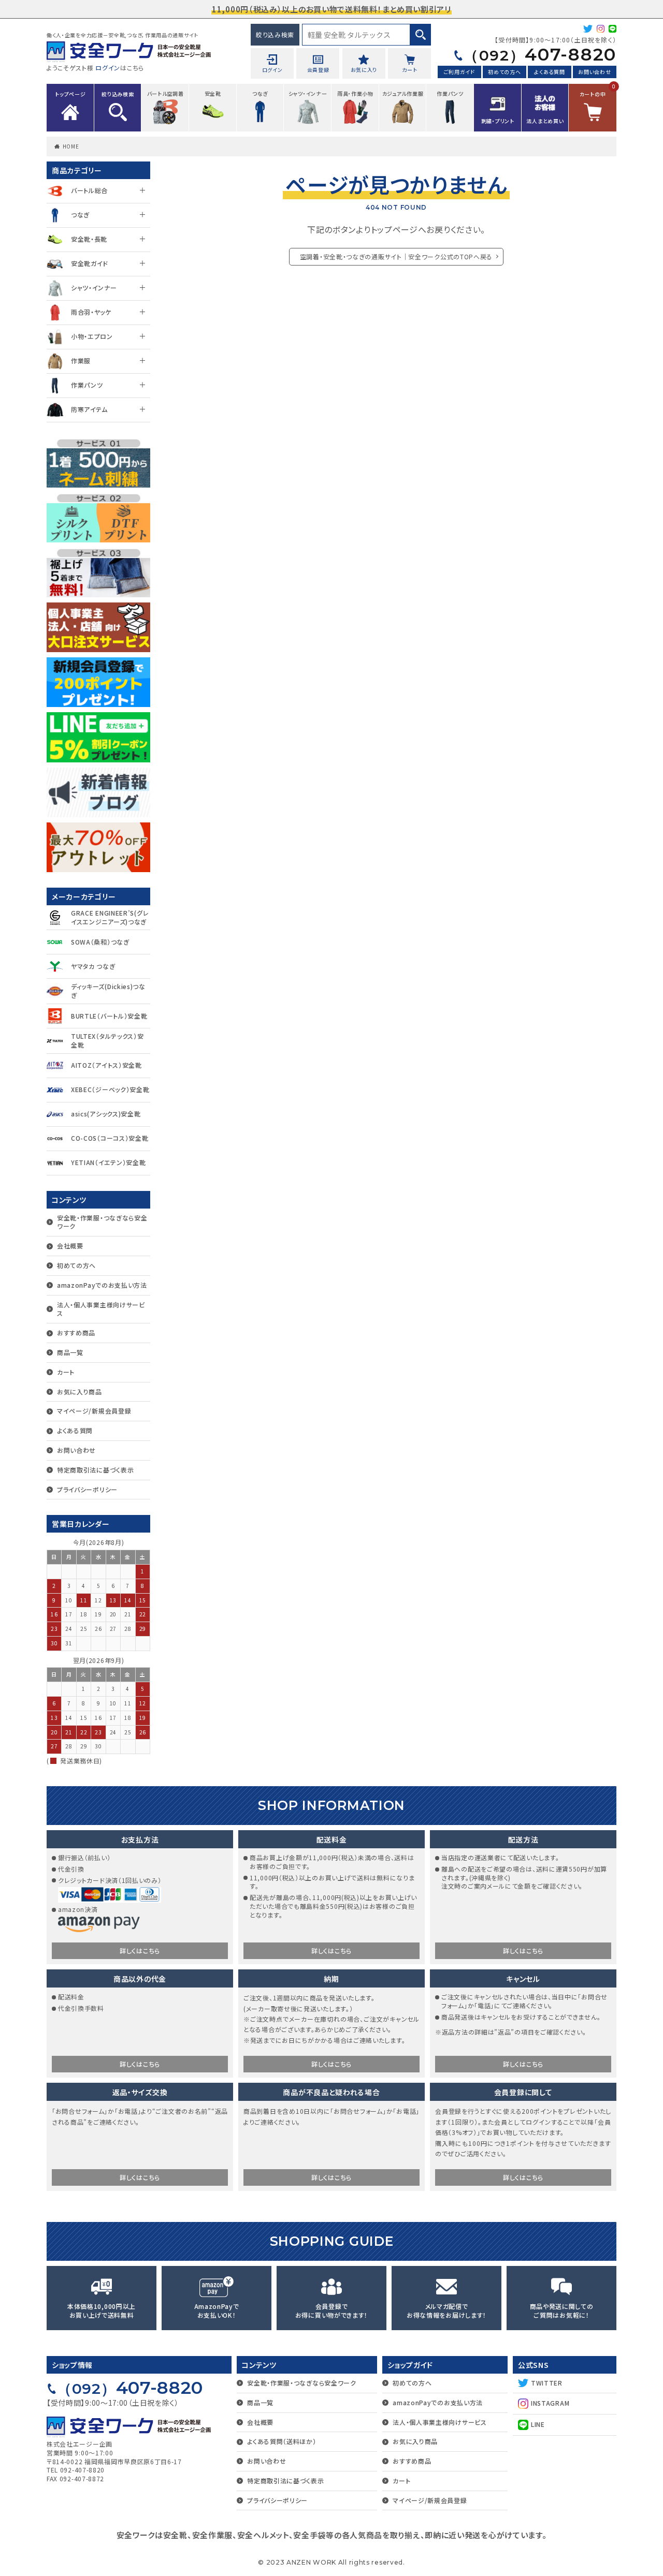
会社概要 (70, 1246)
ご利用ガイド (459, 72)
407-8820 (540, 54)
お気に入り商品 (80, 1392)
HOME (71, 146)
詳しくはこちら (140, 1951)
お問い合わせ (594, 72)
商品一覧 (70, 1352)
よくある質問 (549, 72)
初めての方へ (504, 72)
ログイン (108, 68)
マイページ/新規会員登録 (94, 1411)
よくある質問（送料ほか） (282, 2441)
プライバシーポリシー (87, 1489)
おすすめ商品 (76, 1333)
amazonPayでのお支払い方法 (102, 1285)
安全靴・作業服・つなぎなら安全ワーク (102, 1222)
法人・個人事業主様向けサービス (101, 1309)
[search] (421, 35)
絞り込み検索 (275, 34)
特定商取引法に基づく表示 (95, 1470)
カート (66, 1372)
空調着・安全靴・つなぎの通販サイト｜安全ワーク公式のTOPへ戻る (396, 256)
